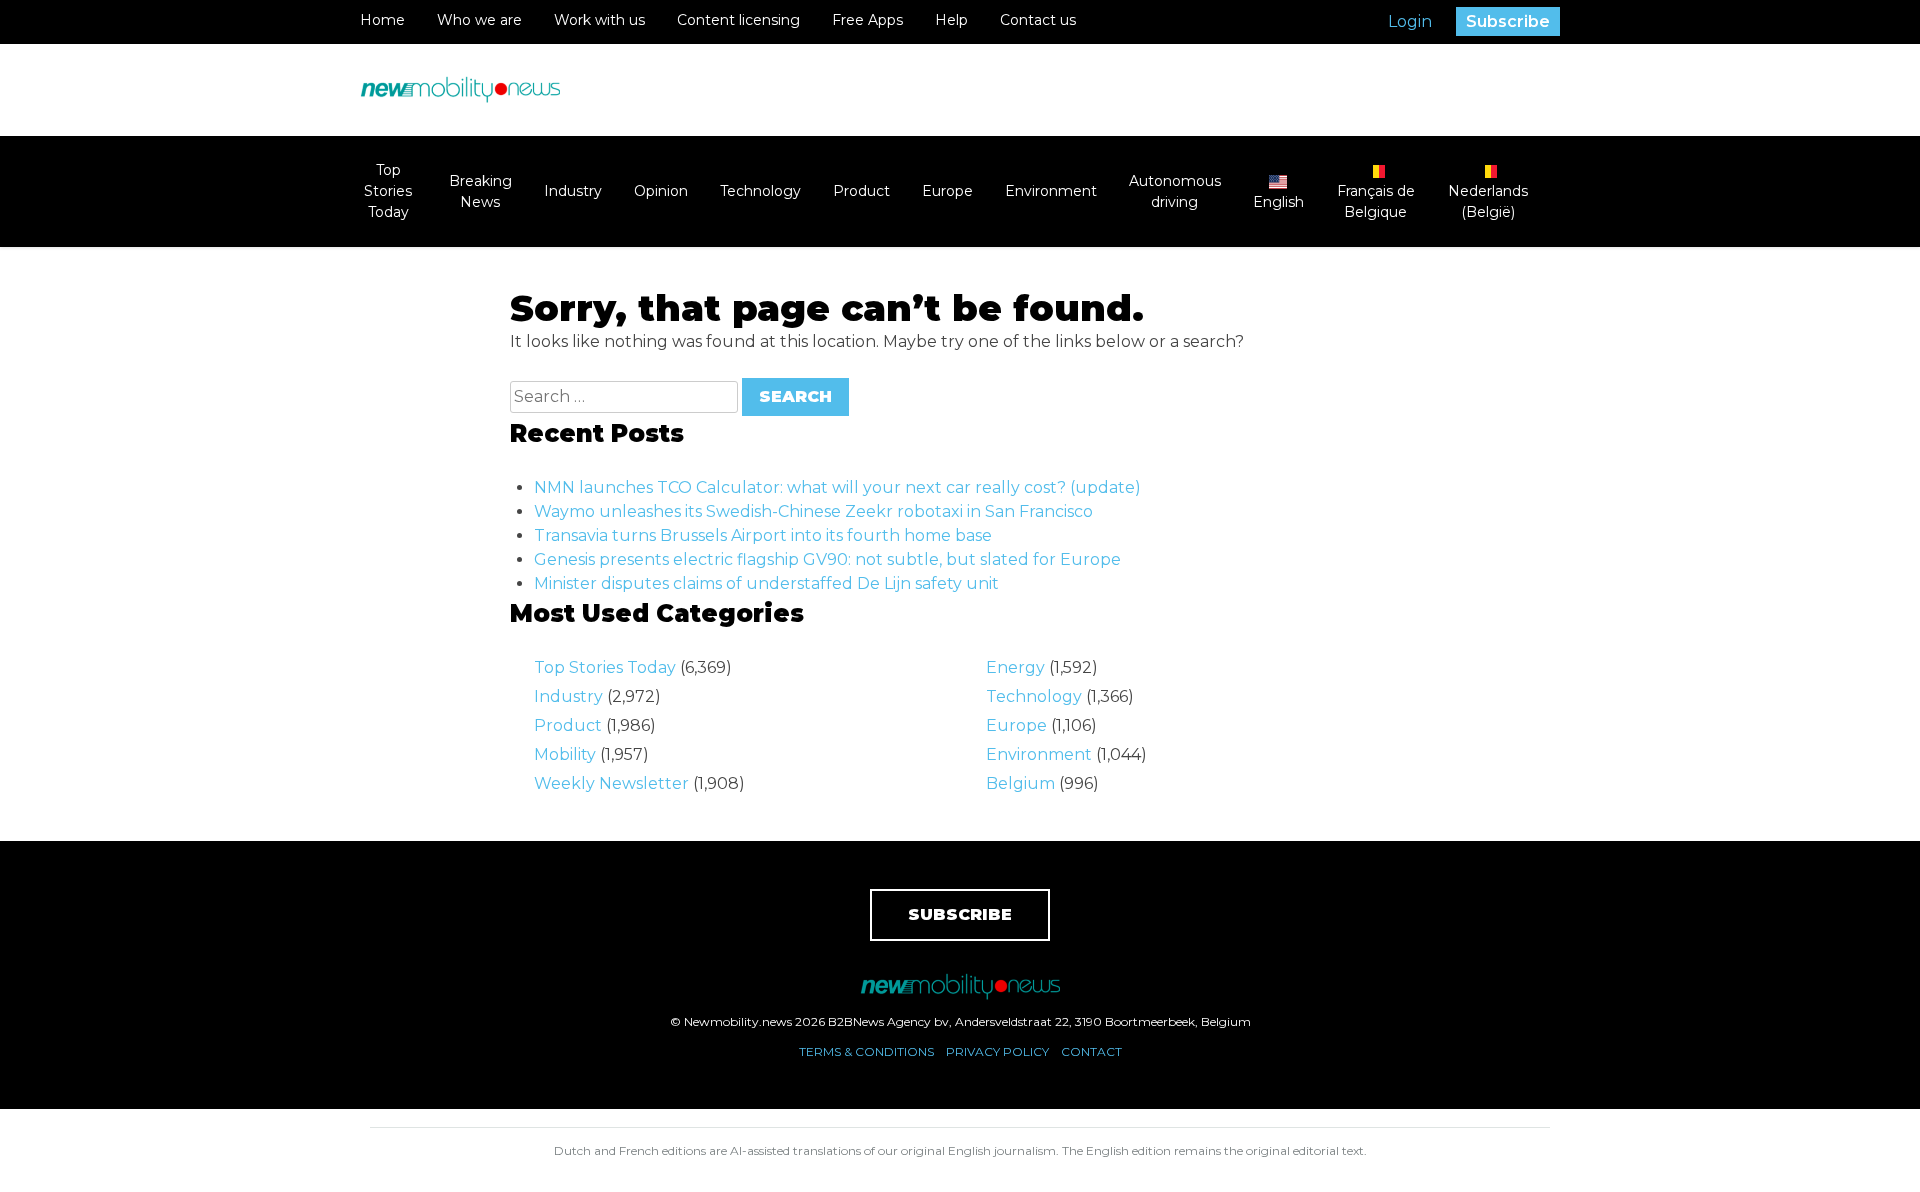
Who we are (479, 20)
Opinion (661, 191)
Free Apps (867, 20)
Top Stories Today (388, 191)
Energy (1015, 667)
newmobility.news (460, 90)
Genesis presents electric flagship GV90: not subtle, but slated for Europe (827, 559)
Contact (1091, 1051)
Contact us (1038, 20)
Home (382, 20)
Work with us (599, 20)
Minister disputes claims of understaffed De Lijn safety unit (766, 583)
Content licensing (738, 20)
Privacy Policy (997, 1051)
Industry (573, 191)
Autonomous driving (1175, 191)
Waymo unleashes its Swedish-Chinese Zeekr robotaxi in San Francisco (813, 511)
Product (861, 191)
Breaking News (480, 191)
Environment (1051, 191)
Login (1410, 21)
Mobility (565, 754)
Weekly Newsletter (611, 783)
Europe (947, 191)
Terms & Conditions (866, 1051)
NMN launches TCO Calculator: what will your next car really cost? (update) (837, 487)
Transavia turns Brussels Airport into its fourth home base (763, 535)
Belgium (1020, 783)
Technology (760, 191)
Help (951, 20)
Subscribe (1508, 21)
